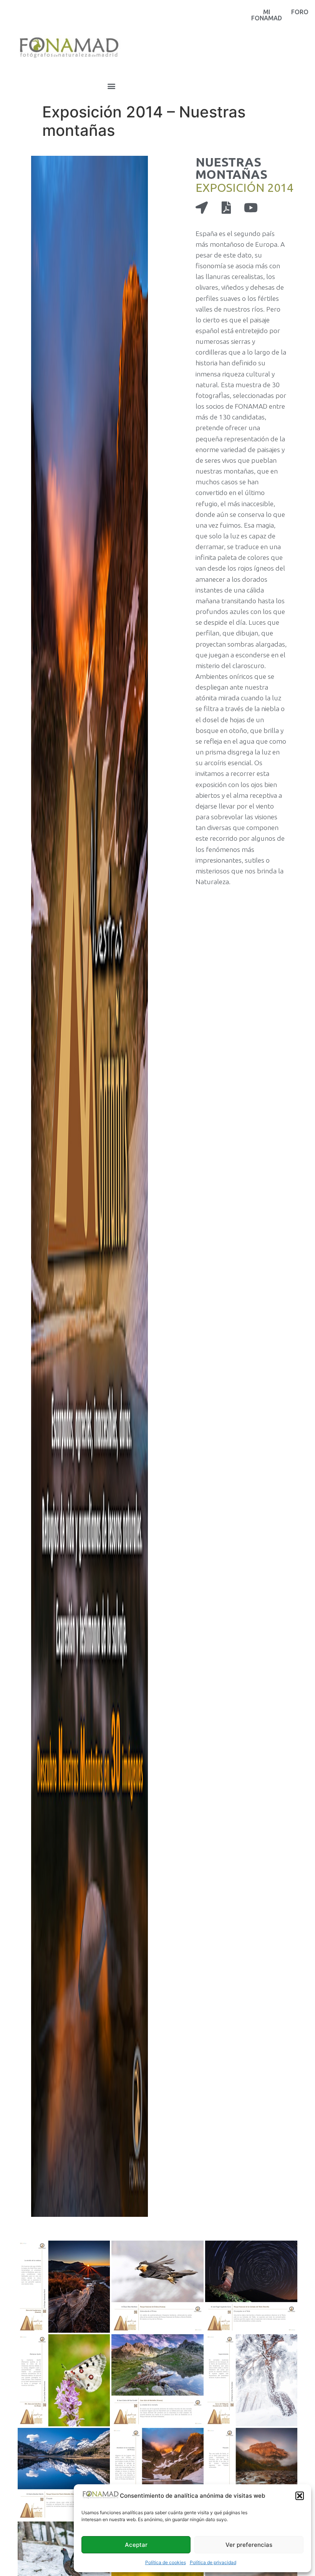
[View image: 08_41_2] (157, 2474)
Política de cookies (166, 2562)
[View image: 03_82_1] (251, 2287)
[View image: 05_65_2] (157, 2380)
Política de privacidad (213, 2562)
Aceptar (136, 2545)
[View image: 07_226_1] (64, 2474)
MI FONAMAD (267, 15)
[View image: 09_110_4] (251, 2474)
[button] (300, 2496)
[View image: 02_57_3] (157, 2287)
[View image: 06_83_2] (251, 2380)
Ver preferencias (249, 2545)
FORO (300, 12)
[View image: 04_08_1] (64, 2380)
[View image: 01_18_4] (64, 2287)
